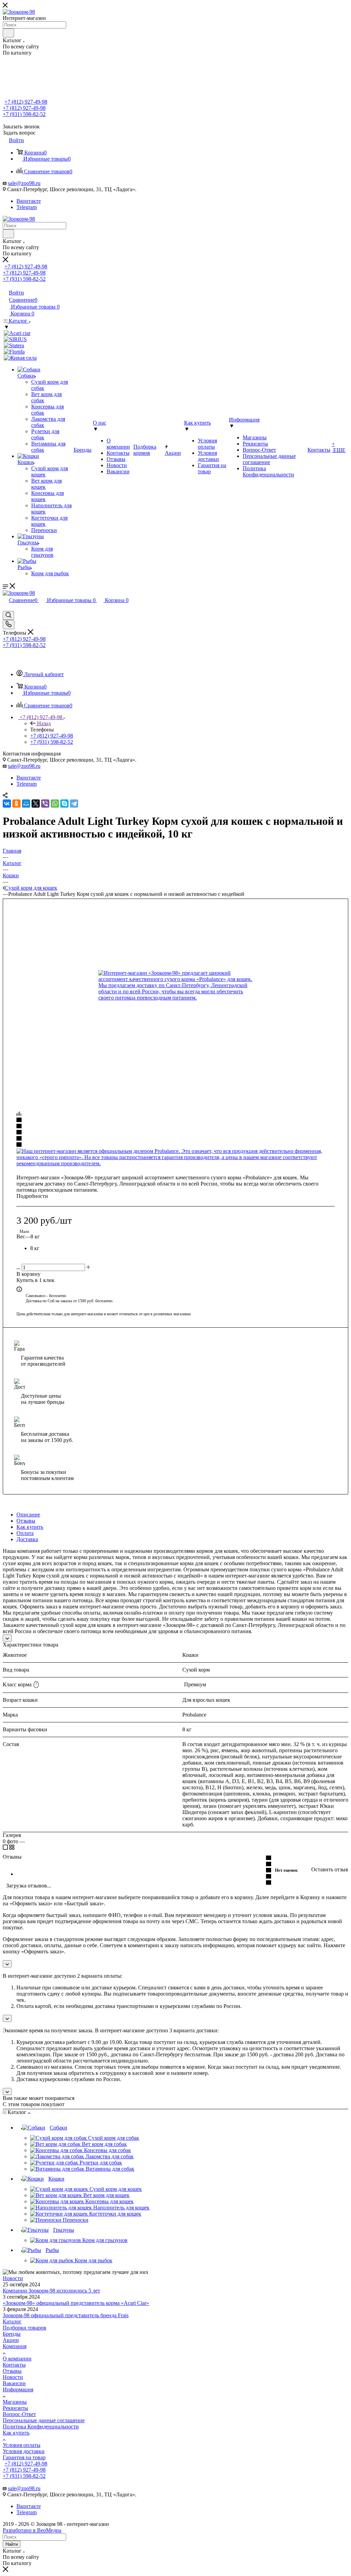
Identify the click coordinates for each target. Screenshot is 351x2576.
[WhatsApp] (55, 804)
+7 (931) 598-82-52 (24, 114)
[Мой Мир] (26, 804)
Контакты (14, 2365)
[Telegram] (74, 804)
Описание (28, 1515)
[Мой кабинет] (6, 608)
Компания (15, 2346)
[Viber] (45, 804)
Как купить (30, 1527)
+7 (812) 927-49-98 (26, 102)
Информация (18, 2389)
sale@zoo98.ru (24, 183)
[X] (36, 804)
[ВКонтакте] (7, 804)
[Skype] (64, 804)
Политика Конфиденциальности (41, 2427)
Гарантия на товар (24, 2457)
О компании (17, 2359)
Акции (11, 2340)
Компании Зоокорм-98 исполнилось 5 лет (51, 2291)
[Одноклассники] (16, 804)
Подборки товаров (25, 2328)
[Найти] (8, 33)
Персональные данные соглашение (44, 2420)
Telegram (27, 207)
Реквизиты (15, 2408)
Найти (12, 2544)
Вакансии (14, 2383)
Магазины (15, 2402)
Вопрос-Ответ (19, 2414)
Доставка (27, 1539)
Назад (44, 723)
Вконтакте (29, 201)
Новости (13, 2278)
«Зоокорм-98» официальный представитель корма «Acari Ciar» (76, 2303)
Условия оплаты (22, 2445)
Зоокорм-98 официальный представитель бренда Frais (66, 2315)
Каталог (12, 2321)
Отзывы (26, 1521)
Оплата (25, 1533)
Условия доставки (24, 2451)
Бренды (12, 2334)
